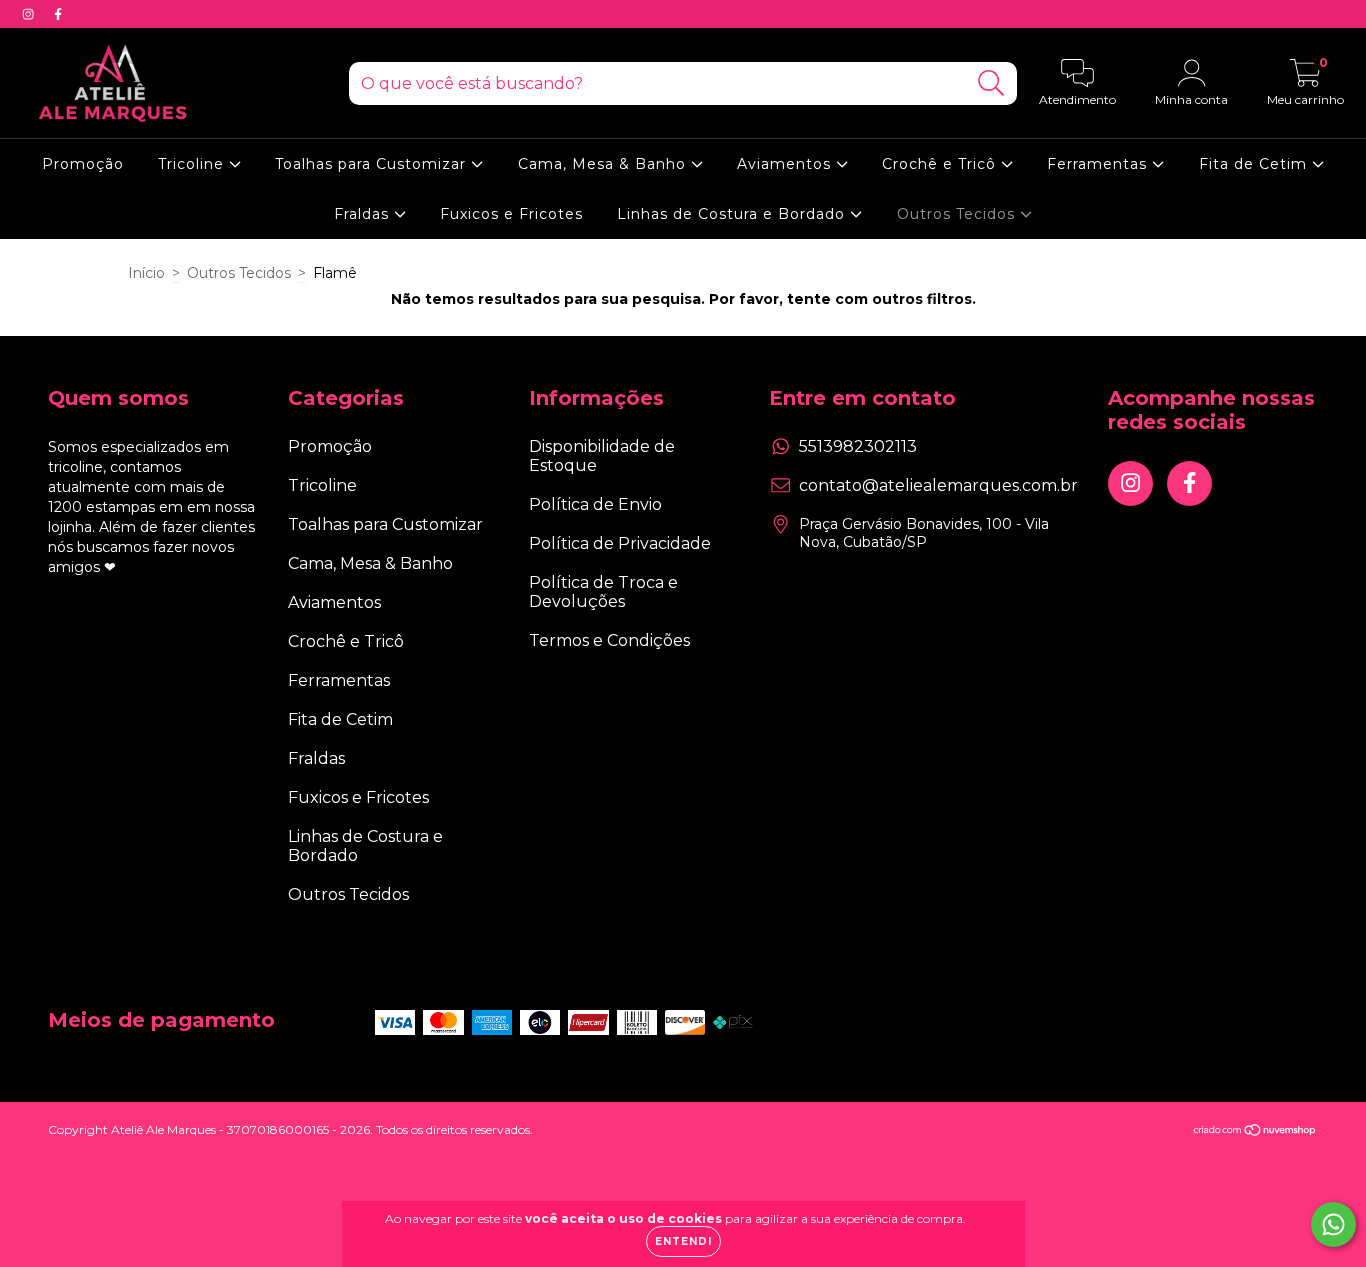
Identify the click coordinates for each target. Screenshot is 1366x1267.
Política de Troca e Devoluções (603, 592)
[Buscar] (991, 83)
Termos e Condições (609, 640)
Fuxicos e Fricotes (511, 214)
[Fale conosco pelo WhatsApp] (1333, 1224)
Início (146, 273)
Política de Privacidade (620, 543)
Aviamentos (786, 164)
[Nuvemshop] (1255, 1131)
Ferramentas (1099, 164)
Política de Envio (595, 504)
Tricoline (193, 164)
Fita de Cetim (1255, 164)
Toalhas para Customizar (373, 164)
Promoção (83, 164)
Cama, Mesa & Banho (604, 164)
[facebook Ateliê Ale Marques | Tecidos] (58, 14)
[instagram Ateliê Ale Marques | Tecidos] (30, 14)
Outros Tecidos (958, 214)
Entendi (683, 1241)
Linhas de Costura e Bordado (733, 214)
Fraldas (364, 214)
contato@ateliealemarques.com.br (938, 485)
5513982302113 (858, 446)
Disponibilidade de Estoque (602, 456)
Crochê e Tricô (941, 164)
